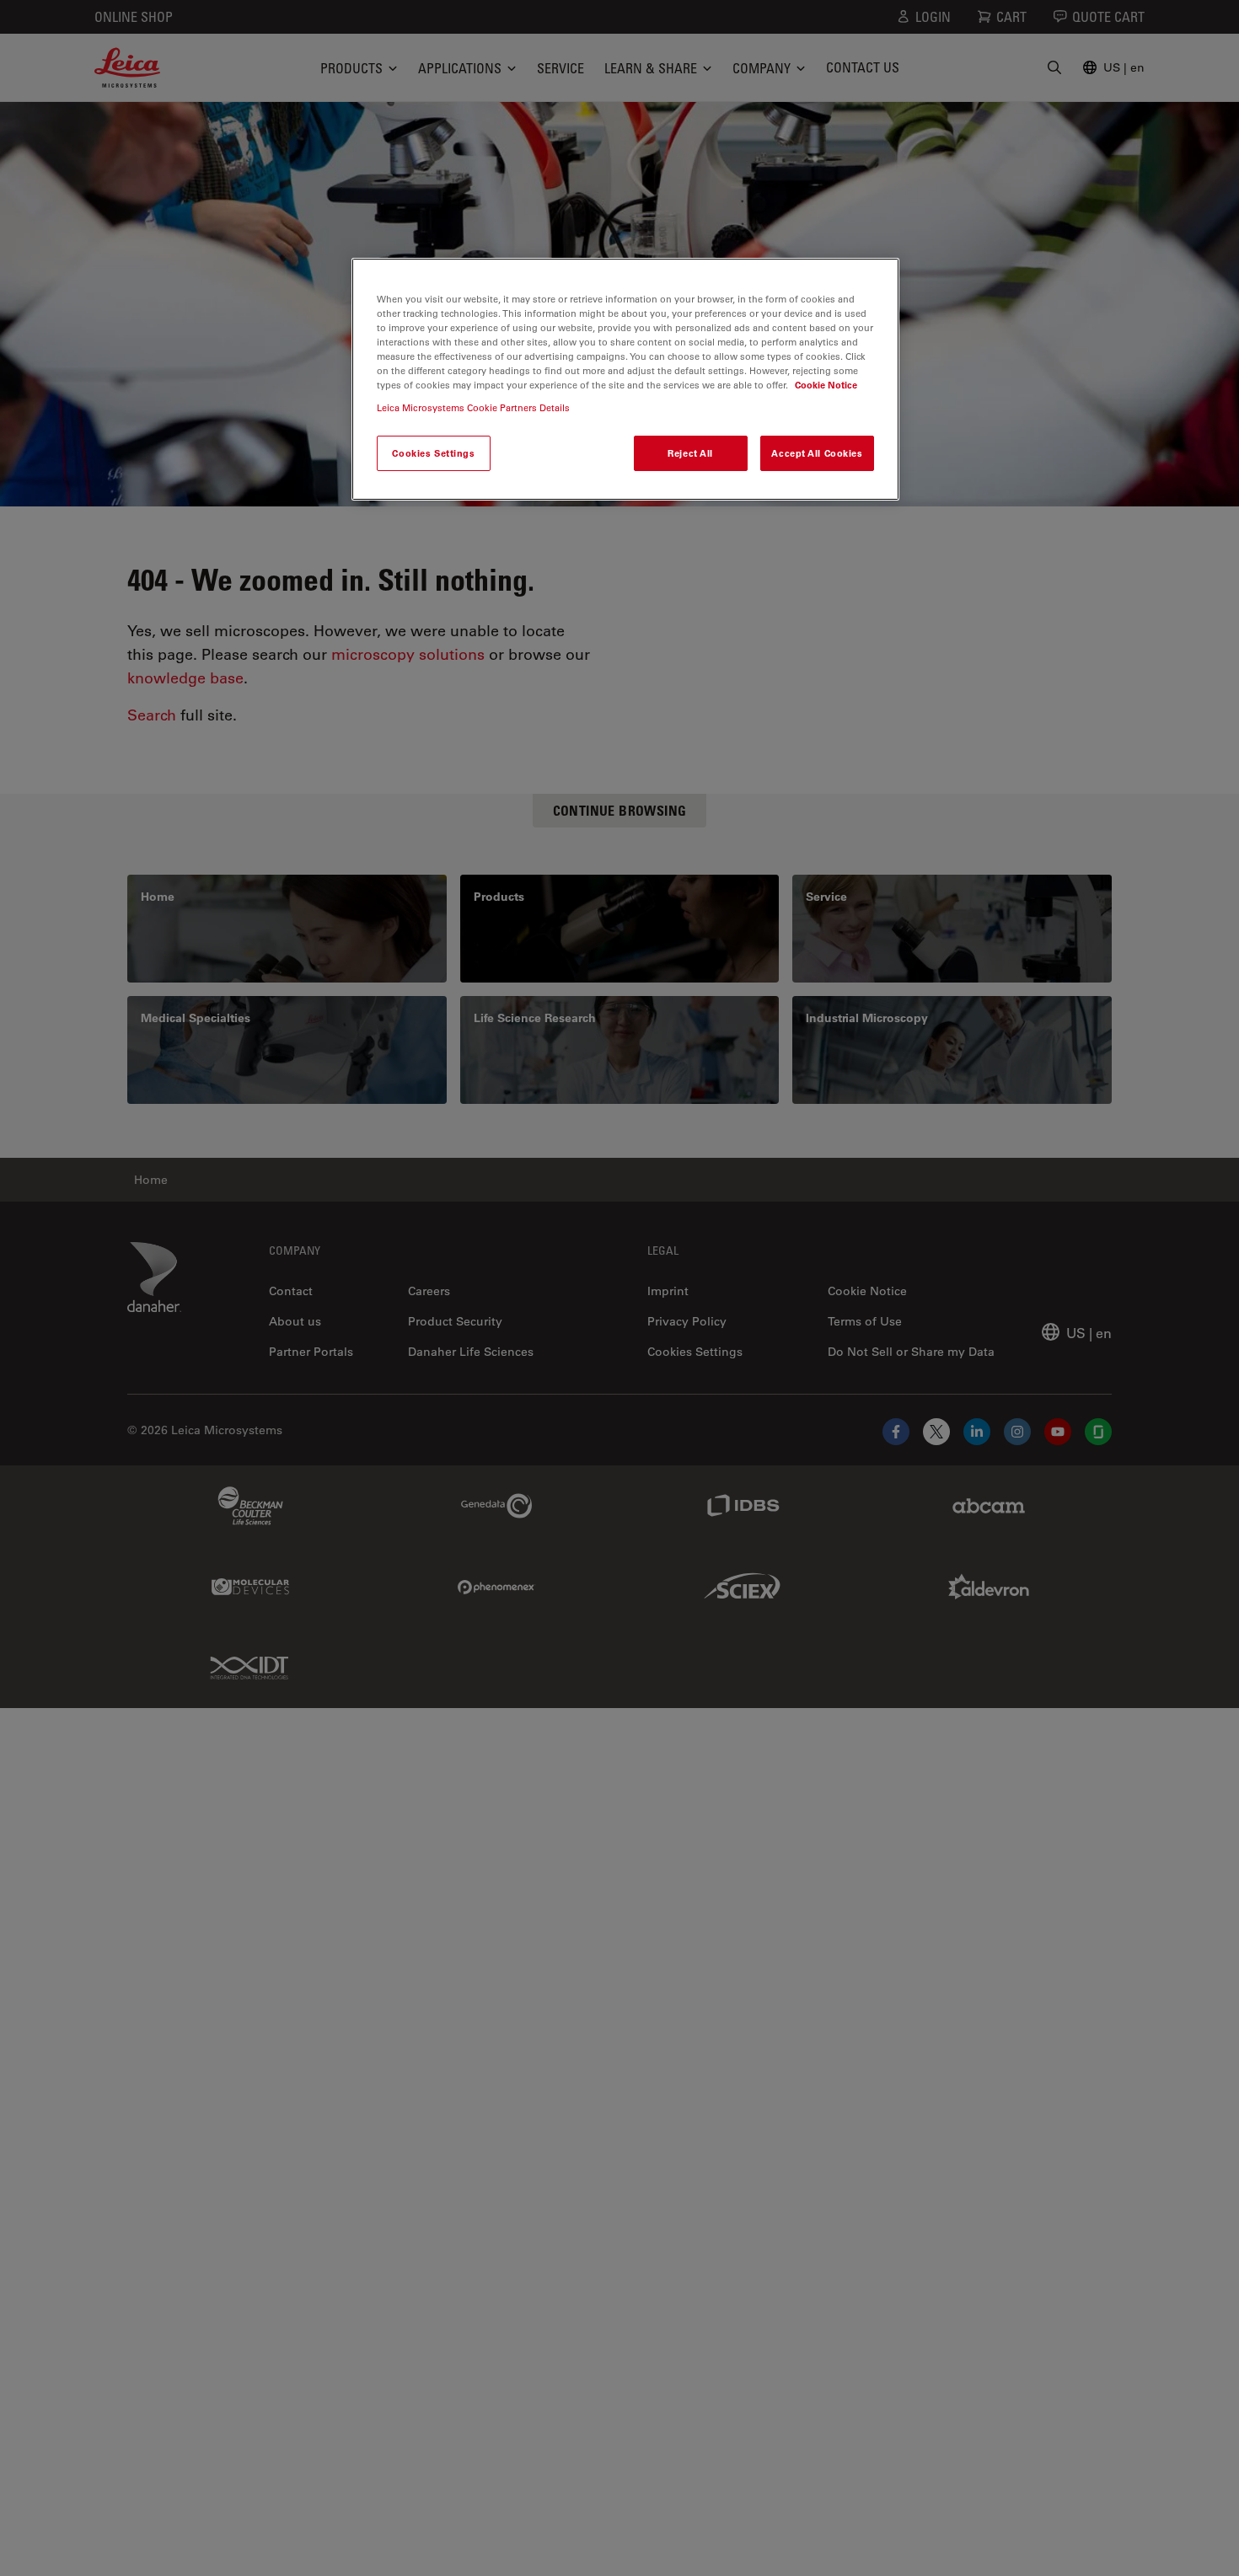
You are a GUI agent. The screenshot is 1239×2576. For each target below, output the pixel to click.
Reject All (690, 453)
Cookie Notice (826, 385)
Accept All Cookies (817, 453)
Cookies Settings (433, 453)
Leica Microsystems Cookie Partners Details (473, 407)
